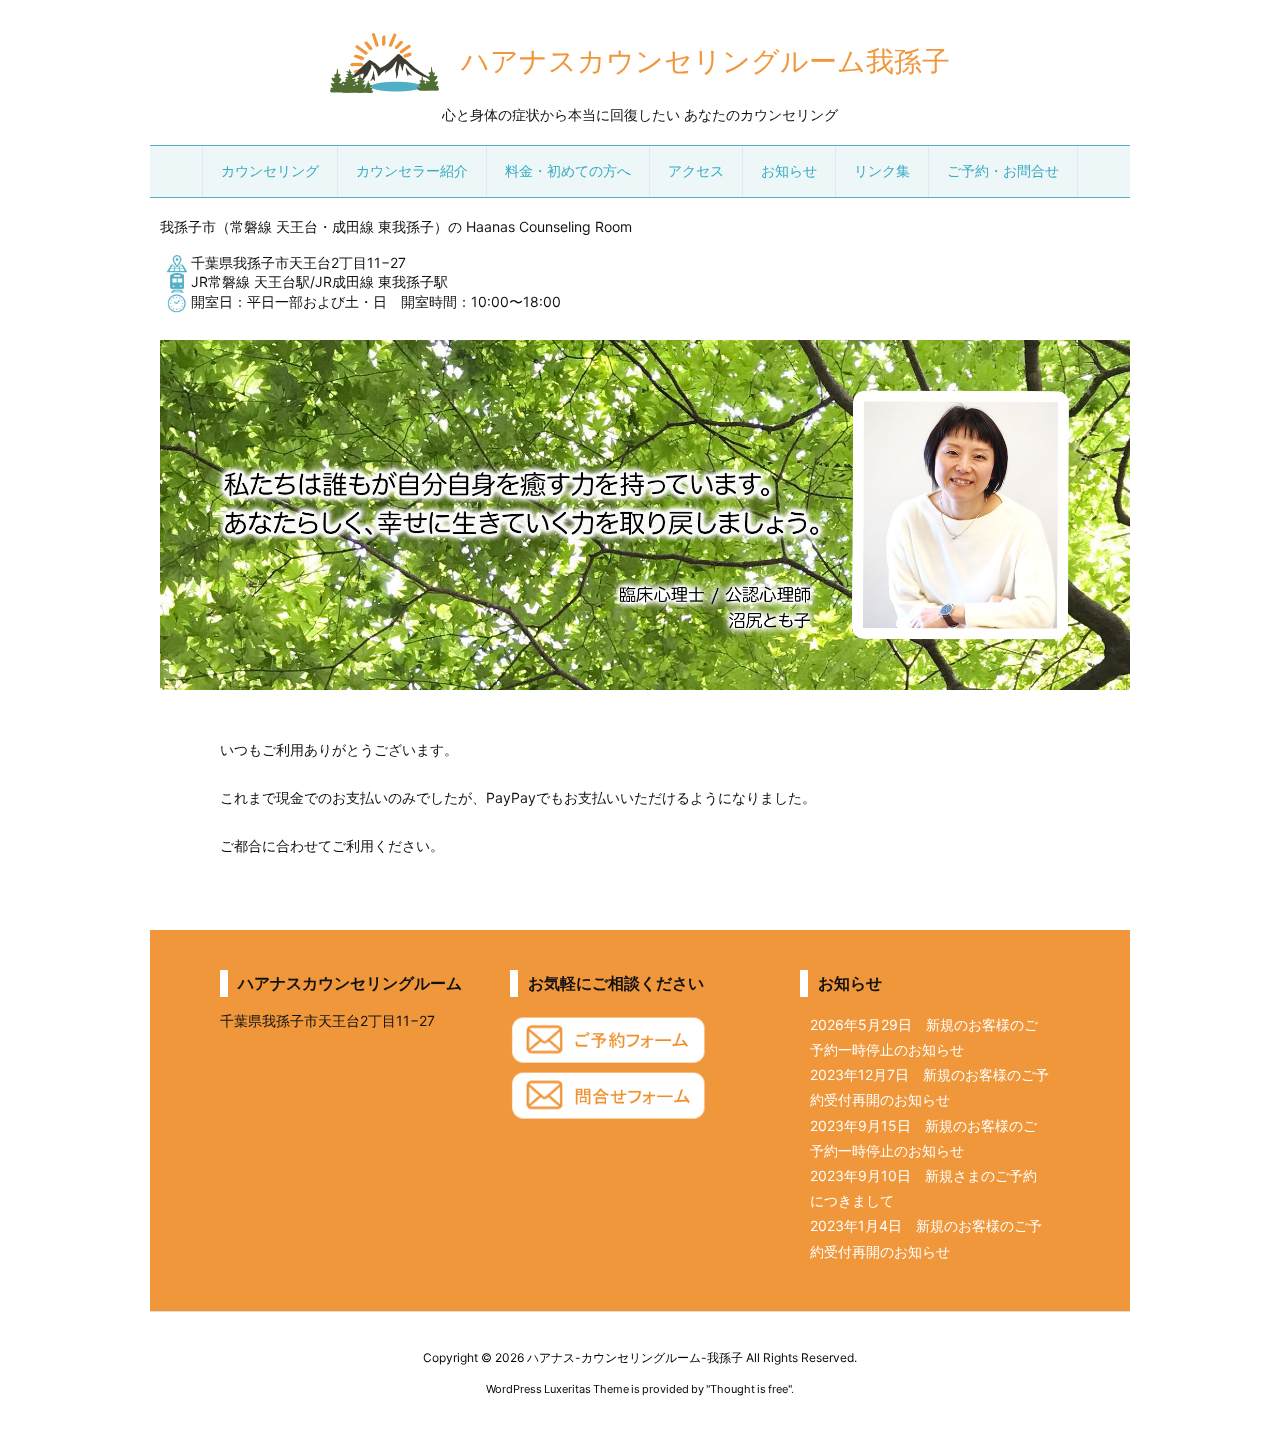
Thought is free (749, 1389)
